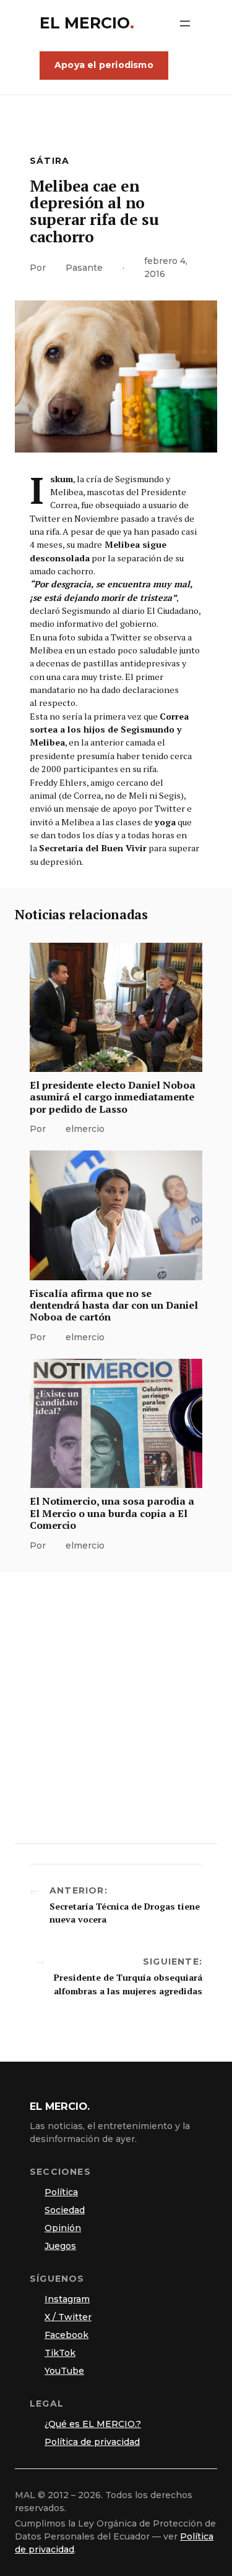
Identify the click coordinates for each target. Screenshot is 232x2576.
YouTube (64, 2371)
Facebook (67, 2335)
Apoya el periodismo (104, 65)
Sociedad (65, 2210)
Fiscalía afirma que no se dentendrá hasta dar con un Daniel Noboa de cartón (114, 1306)
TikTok (60, 2353)
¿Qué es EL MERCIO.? (93, 2424)
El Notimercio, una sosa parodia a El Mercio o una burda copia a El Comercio (112, 1513)
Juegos (60, 2246)
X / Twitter (68, 2317)
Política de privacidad (92, 2442)
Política (61, 2192)
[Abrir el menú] (185, 23)
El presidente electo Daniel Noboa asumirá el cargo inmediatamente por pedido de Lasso (113, 1097)
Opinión (63, 2228)
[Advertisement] (116, 1708)
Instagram (67, 2299)
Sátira (49, 161)
